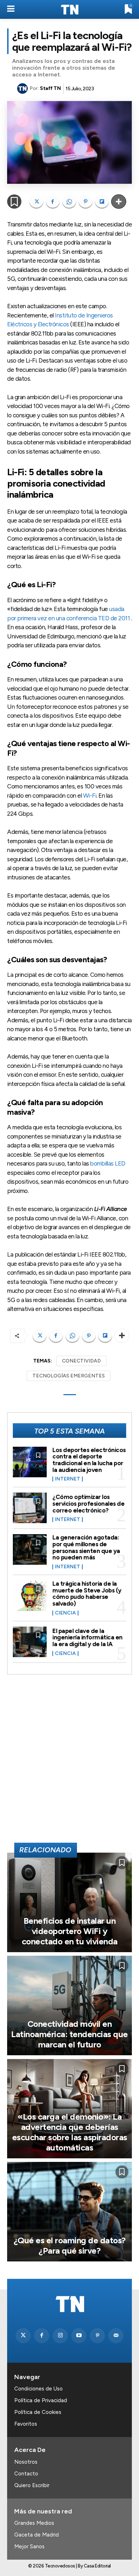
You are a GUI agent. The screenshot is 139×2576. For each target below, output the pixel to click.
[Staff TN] (23, 89)
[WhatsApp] (69, 202)
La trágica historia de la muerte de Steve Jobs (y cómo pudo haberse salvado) (87, 1594)
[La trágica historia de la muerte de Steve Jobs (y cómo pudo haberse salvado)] (30, 1596)
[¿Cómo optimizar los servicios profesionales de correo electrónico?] (30, 1508)
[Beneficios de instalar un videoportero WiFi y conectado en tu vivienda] (69, 1902)
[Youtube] (79, 2336)
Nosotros (26, 2462)
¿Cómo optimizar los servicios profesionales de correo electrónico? (88, 1503)
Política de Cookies (38, 2412)
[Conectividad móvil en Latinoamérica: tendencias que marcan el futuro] (69, 2005)
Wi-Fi (90, 796)
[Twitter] (23, 2336)
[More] (119, 202)
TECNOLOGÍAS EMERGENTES (69, 1376)
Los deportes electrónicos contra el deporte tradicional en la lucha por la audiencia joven (89, 1460)
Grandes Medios (34, 2523)
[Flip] (102, 202)
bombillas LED (108, 1163)
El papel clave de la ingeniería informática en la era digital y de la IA (87, 1637)
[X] (36, 202)
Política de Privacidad (41, 2400)
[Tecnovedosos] (70, 10)
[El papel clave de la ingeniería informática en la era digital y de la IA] (30, 1642)
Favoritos (26, 2424)
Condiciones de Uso (38, 2389)
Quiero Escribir (32, 2485)
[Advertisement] (69, 1762)
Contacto (26, 2474)
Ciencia (65, 1613)
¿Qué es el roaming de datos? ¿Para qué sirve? (70, 2245)
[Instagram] (60, 2336)
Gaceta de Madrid (37, 2535)
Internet (68, 1479)
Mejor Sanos (29, 2546)
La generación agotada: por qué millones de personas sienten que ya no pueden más (86, 1547)
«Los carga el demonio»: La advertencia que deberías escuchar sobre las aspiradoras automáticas (70, 2132)
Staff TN (50, 88)
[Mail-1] (116, 2336)
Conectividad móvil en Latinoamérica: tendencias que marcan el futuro (69, 2034)
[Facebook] (53, 202)
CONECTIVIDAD (81, 1361)
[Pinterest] (86, 202)
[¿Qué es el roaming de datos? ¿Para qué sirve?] (69, 2212)
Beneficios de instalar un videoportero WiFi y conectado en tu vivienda (70, 1931)
